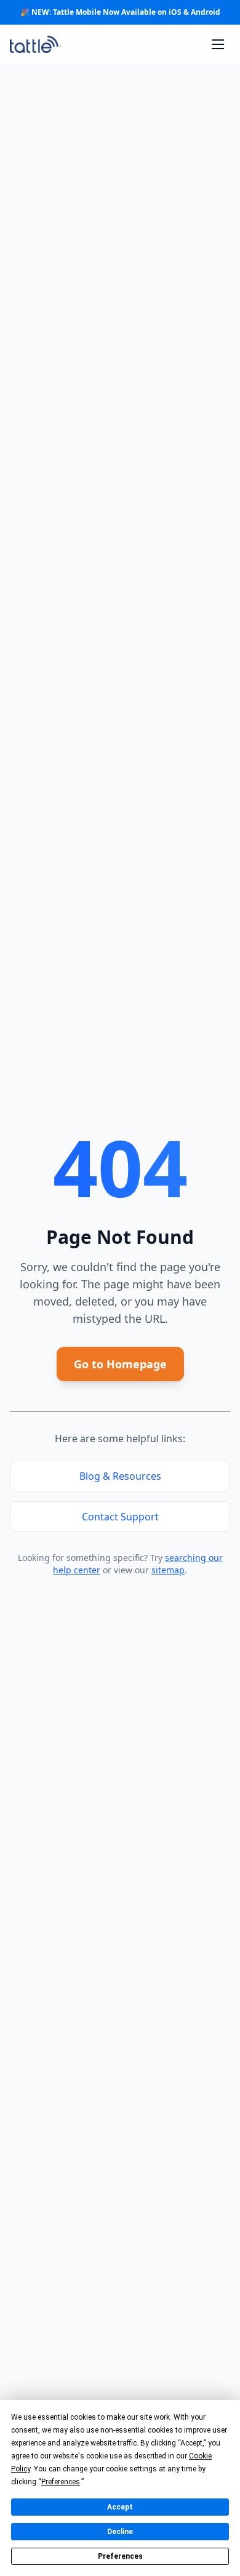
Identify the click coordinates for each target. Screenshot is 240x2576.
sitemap (168, 1570)
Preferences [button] (61, 2482)
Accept (120, 2507)
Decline (120, 2532)
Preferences (120, 2556)
